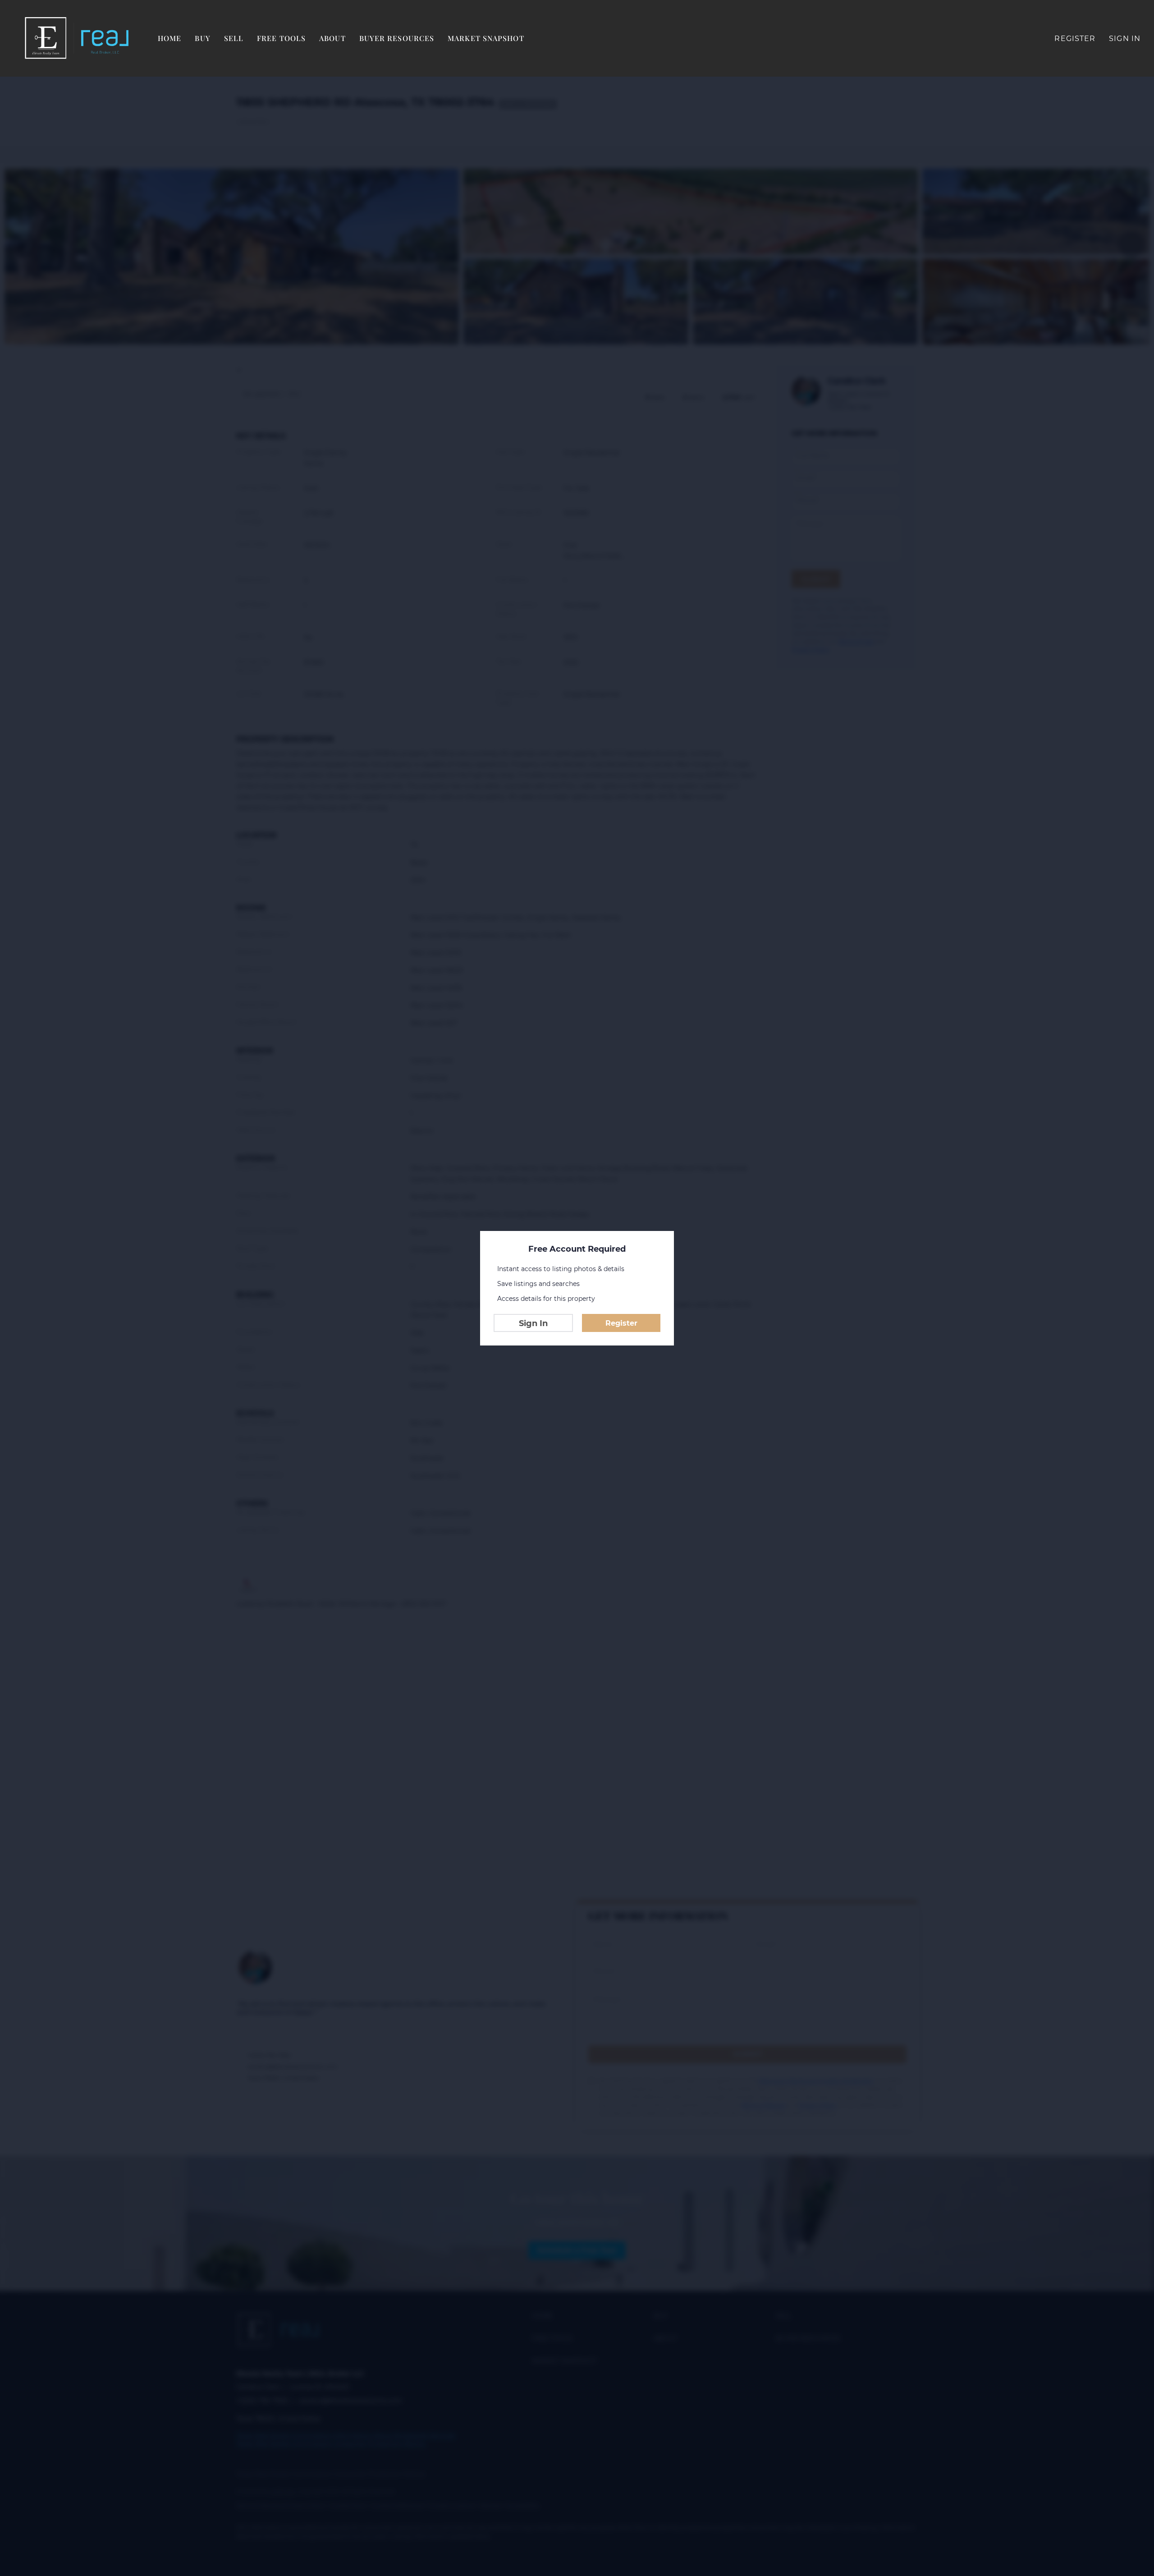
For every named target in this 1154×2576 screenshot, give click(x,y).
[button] (77, 38)
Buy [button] (202, 38)
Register (621, 1323)
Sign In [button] (1125, 39)
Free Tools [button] (281, 38)
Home (169, 38)
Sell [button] (234, 38)
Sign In (533, 1323)
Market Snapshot (486, 38)
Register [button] (1075, 39)
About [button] (332, 38)
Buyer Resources (397, 38)
